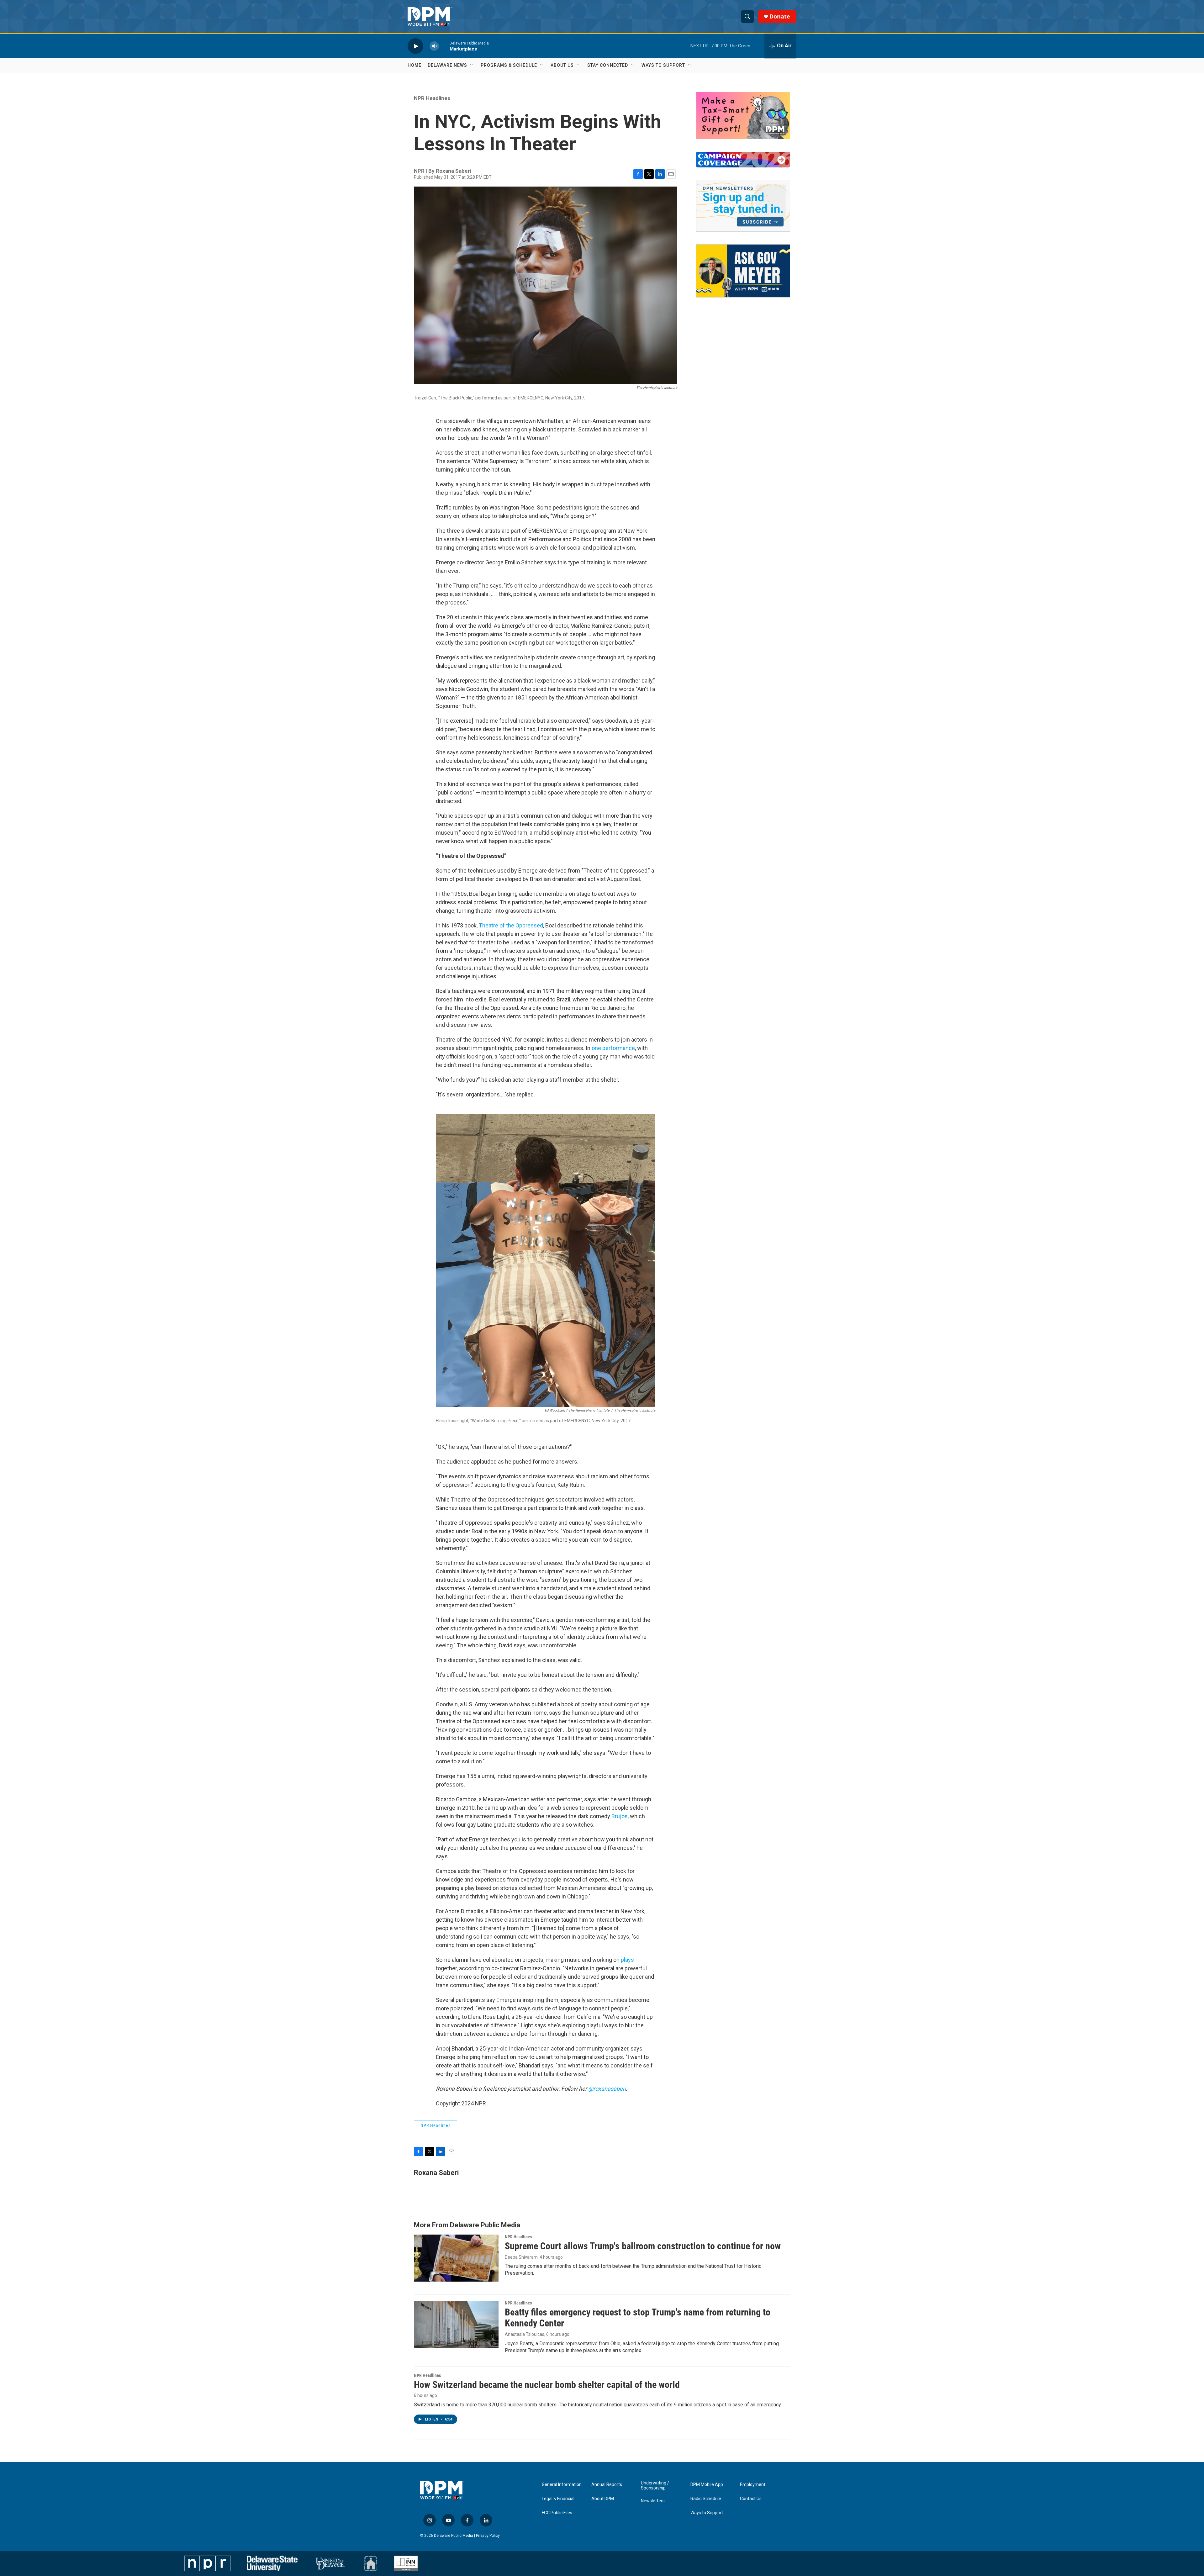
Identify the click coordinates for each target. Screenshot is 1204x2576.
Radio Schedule (706, 2499)
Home (415, 65)
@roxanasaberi (607, 2089)
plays (627, 1960)
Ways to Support (663, 65)
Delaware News (447, 65)
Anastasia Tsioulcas (525, 2334)
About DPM (603, 2499)
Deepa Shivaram (521, 2257)
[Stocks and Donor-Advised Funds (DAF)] (743, 116)
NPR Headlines (432, 98)
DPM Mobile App (707, 2485)
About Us (562, 65)
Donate (780, 16)
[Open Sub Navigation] (472, 65)
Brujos (620, 1816)
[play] (415, 46)
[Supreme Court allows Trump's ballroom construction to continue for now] (456, 2258)
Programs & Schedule (509, 65)
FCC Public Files (557, 2513)
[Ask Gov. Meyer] (743, 271)
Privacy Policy (488, 2536)
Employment (753, 2485)
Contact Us (751, 2499)
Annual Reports (607, 2485)
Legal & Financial (558, 2499)
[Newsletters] (743, 206)
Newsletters (653, 2501)
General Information (562, 2485)
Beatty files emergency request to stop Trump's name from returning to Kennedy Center (638, 2318)
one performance (613, 1048)
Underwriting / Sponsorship (655, 2486)
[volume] (434, 46)
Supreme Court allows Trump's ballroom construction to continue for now (643, 2246)
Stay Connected (608, 65)
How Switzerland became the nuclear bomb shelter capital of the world (547, 2385)
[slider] (444, 46)
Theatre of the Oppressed (511, 925)
